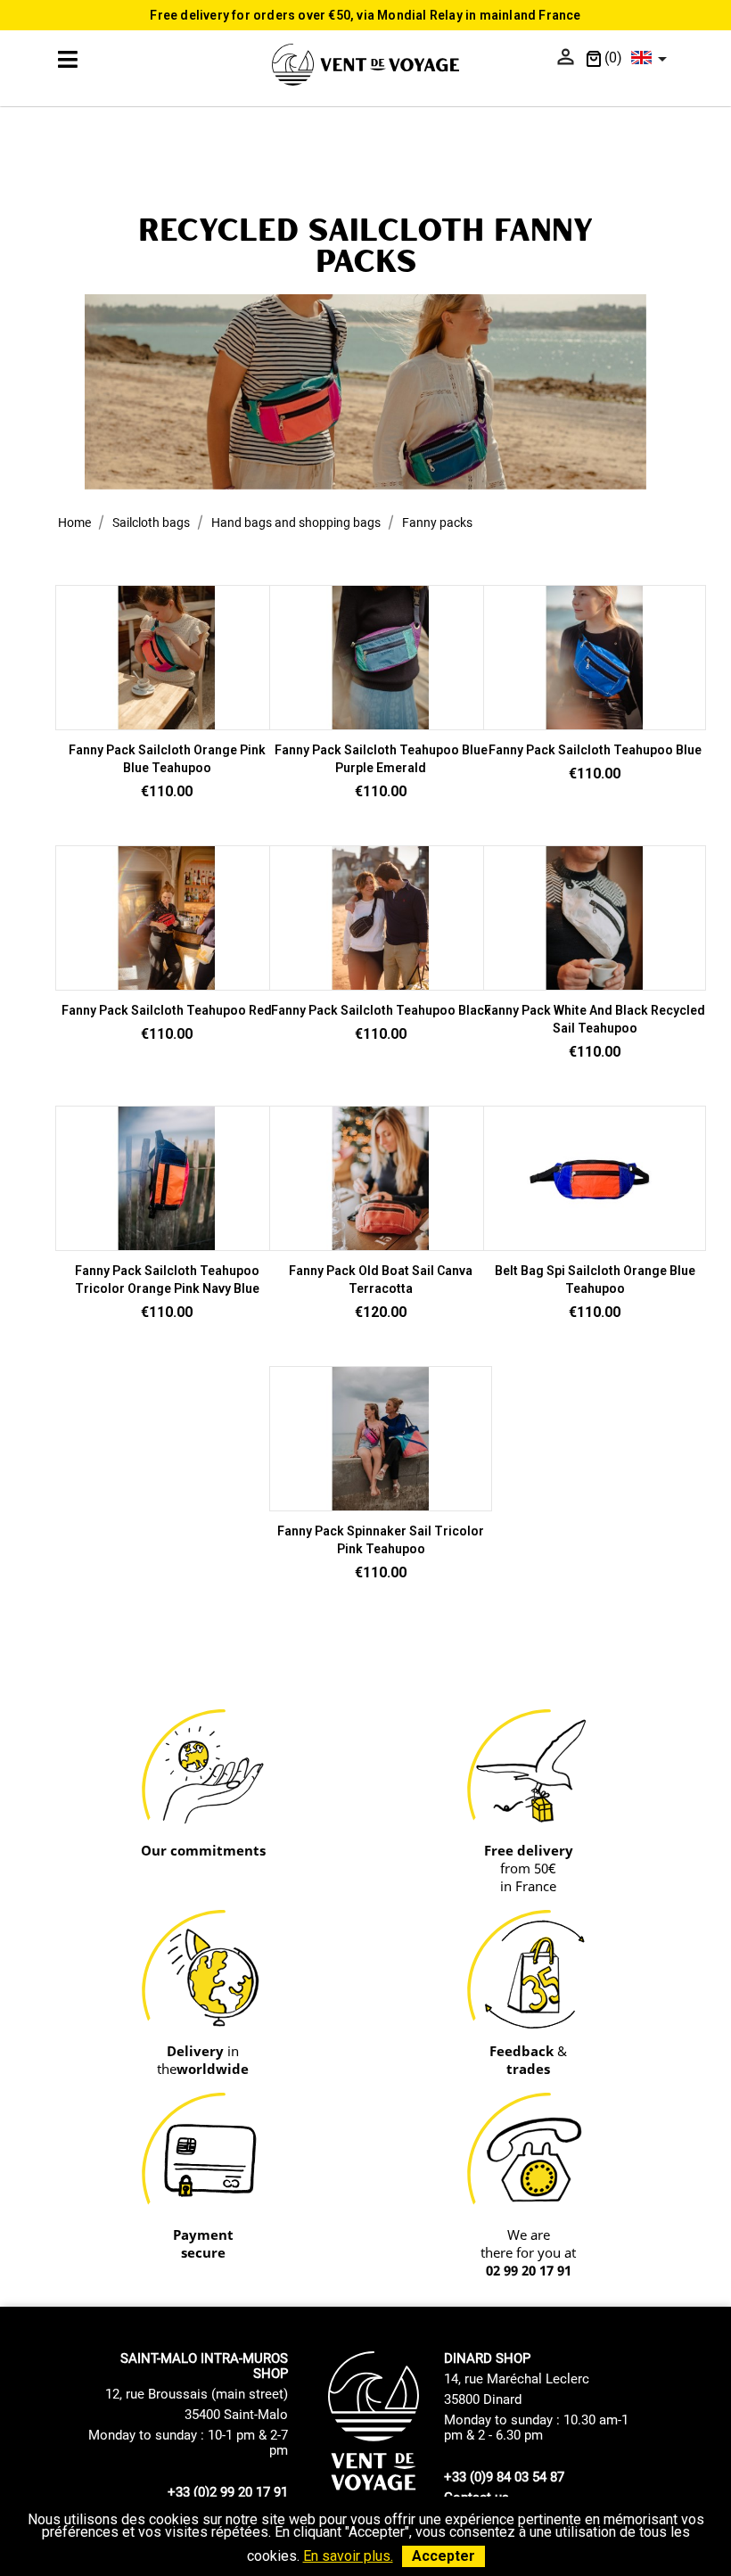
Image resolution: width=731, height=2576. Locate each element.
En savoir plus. (348, 2556)
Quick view (167, 722)
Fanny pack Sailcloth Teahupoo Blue (595, 750)
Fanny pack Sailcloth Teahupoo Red (167, 1010)
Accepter (444, 2556)
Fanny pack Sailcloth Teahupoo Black (381, 1010)
